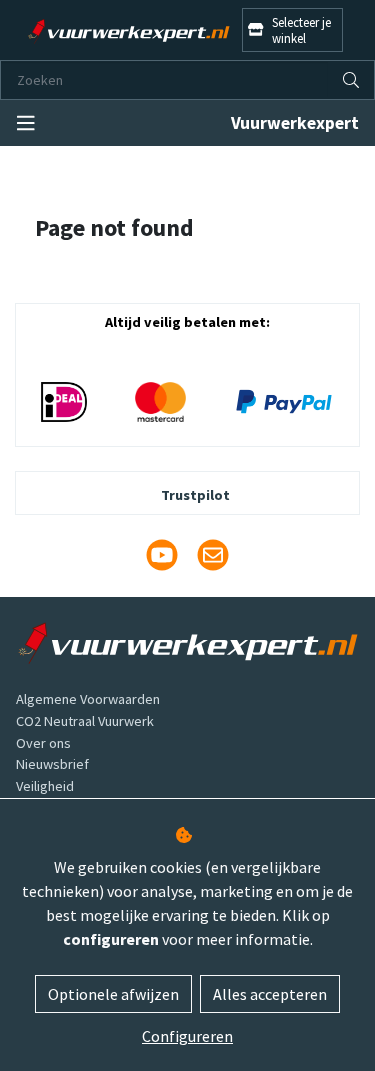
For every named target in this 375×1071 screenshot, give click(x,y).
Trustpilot (195, 495)
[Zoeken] (351, 80)
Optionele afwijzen (113, 994)
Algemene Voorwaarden (88, 699)
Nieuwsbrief (52, 764)
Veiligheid (45, 786)
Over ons (43, 743)
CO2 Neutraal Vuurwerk (85, 721)
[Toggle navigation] (26, 123)
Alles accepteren (270, 994)
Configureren (187, 1036)
